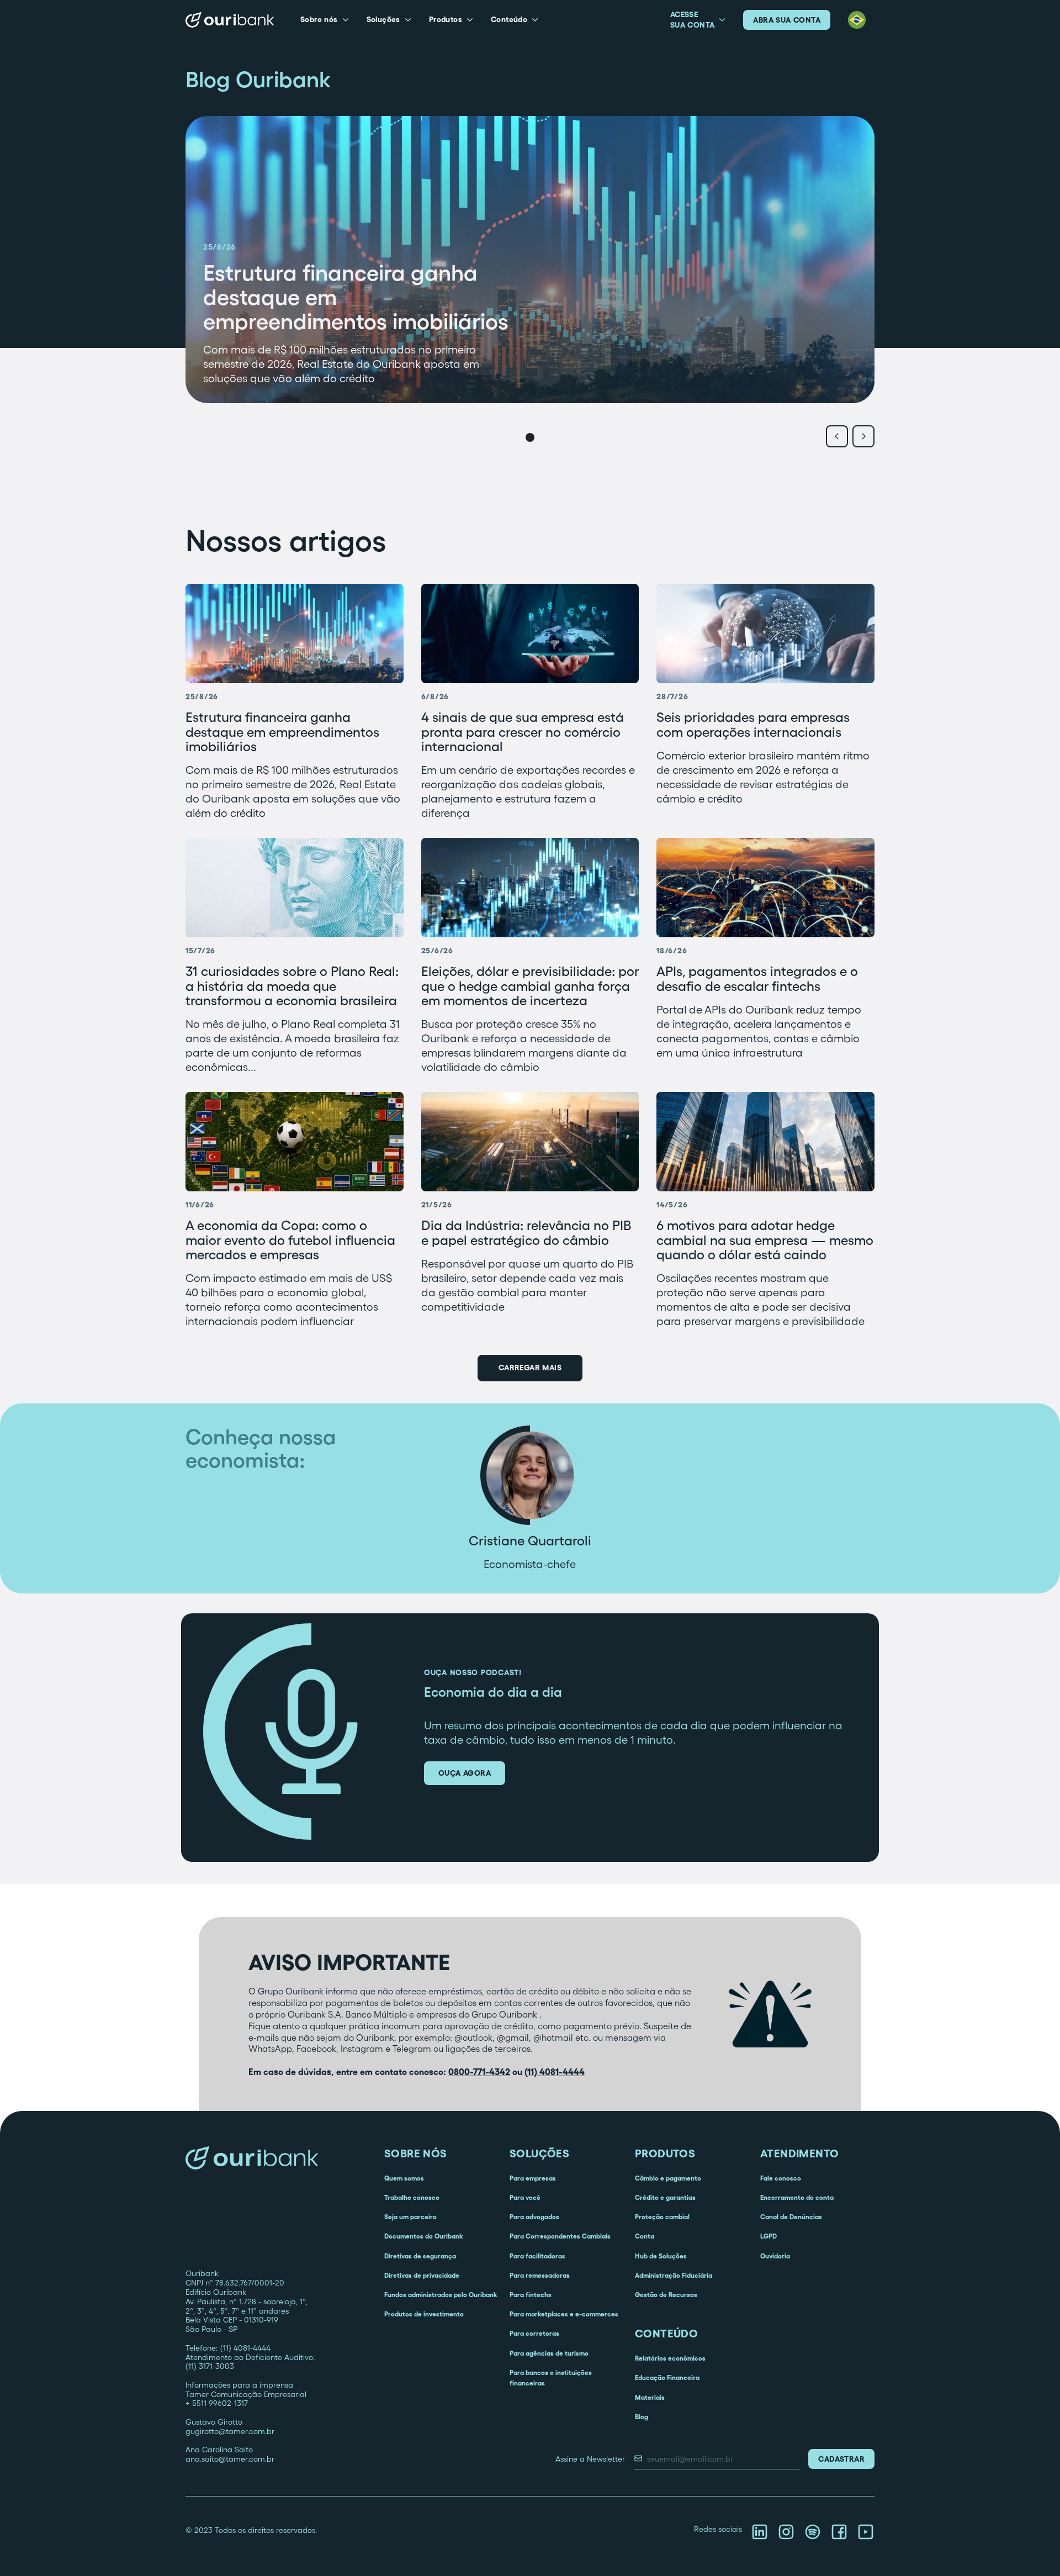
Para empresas (533, 2178)
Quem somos (404, 2178)
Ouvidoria (775, 2256)
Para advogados (534, 2217)
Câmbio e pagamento (668, 2178)
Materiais (650, 2397)
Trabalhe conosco (412, 2197)
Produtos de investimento (424, 2314)
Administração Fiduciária (674, 2275)
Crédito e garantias (665, 2197)
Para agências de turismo (549, 2353)
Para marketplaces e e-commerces (564, 2314)
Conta (645, 2236)
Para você (525, 2197)
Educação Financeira (667, 2377)
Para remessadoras (540, 2275)
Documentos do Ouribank (423, 2236)
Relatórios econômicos (670, 2358)
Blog (642, 2417)
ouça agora (465, 1773)
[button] (325, 20)
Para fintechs (531, 2295)
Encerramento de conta (797, 2197)
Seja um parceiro (410, 2217)
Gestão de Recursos (666, 2295)
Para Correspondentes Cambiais (560, 2236)
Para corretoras (534, 2333)
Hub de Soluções (661, 2256)
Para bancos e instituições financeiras (551, 2378)
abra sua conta (787, 20)
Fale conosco (781, 2178)
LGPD (768, 2236)
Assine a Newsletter (590, 2459)
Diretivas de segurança (420, 2256)
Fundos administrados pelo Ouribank (441, 2295)
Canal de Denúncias (791, 2217)
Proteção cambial (662, 2217)
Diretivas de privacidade (422, 2275)
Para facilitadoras (537, 2256)
